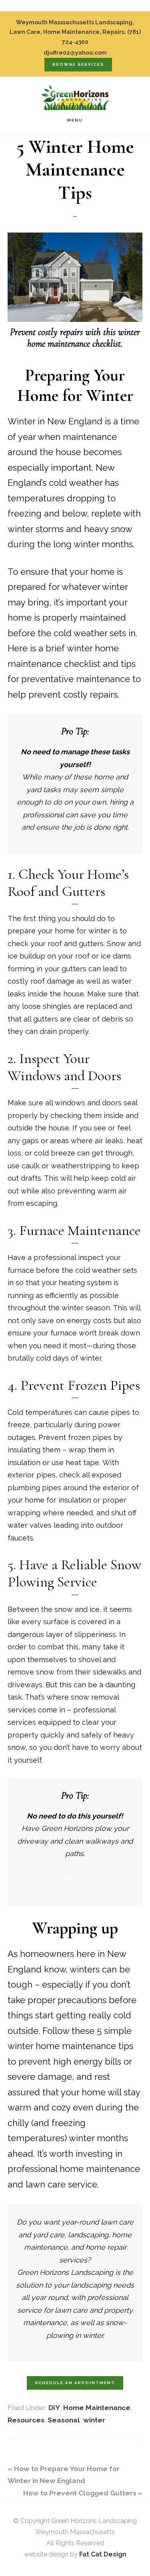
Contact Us (75, 1879)
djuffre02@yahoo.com (75, 53)
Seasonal (64, 2420)
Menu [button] (75, 120)
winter (94, 2420)
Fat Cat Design (103, 2554)
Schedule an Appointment (75, 2383)
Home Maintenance (97, 2408)
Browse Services (78, 64)
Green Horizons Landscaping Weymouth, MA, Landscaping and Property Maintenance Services (75, 97)
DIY (54, 2408)
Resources (26, 2420)
